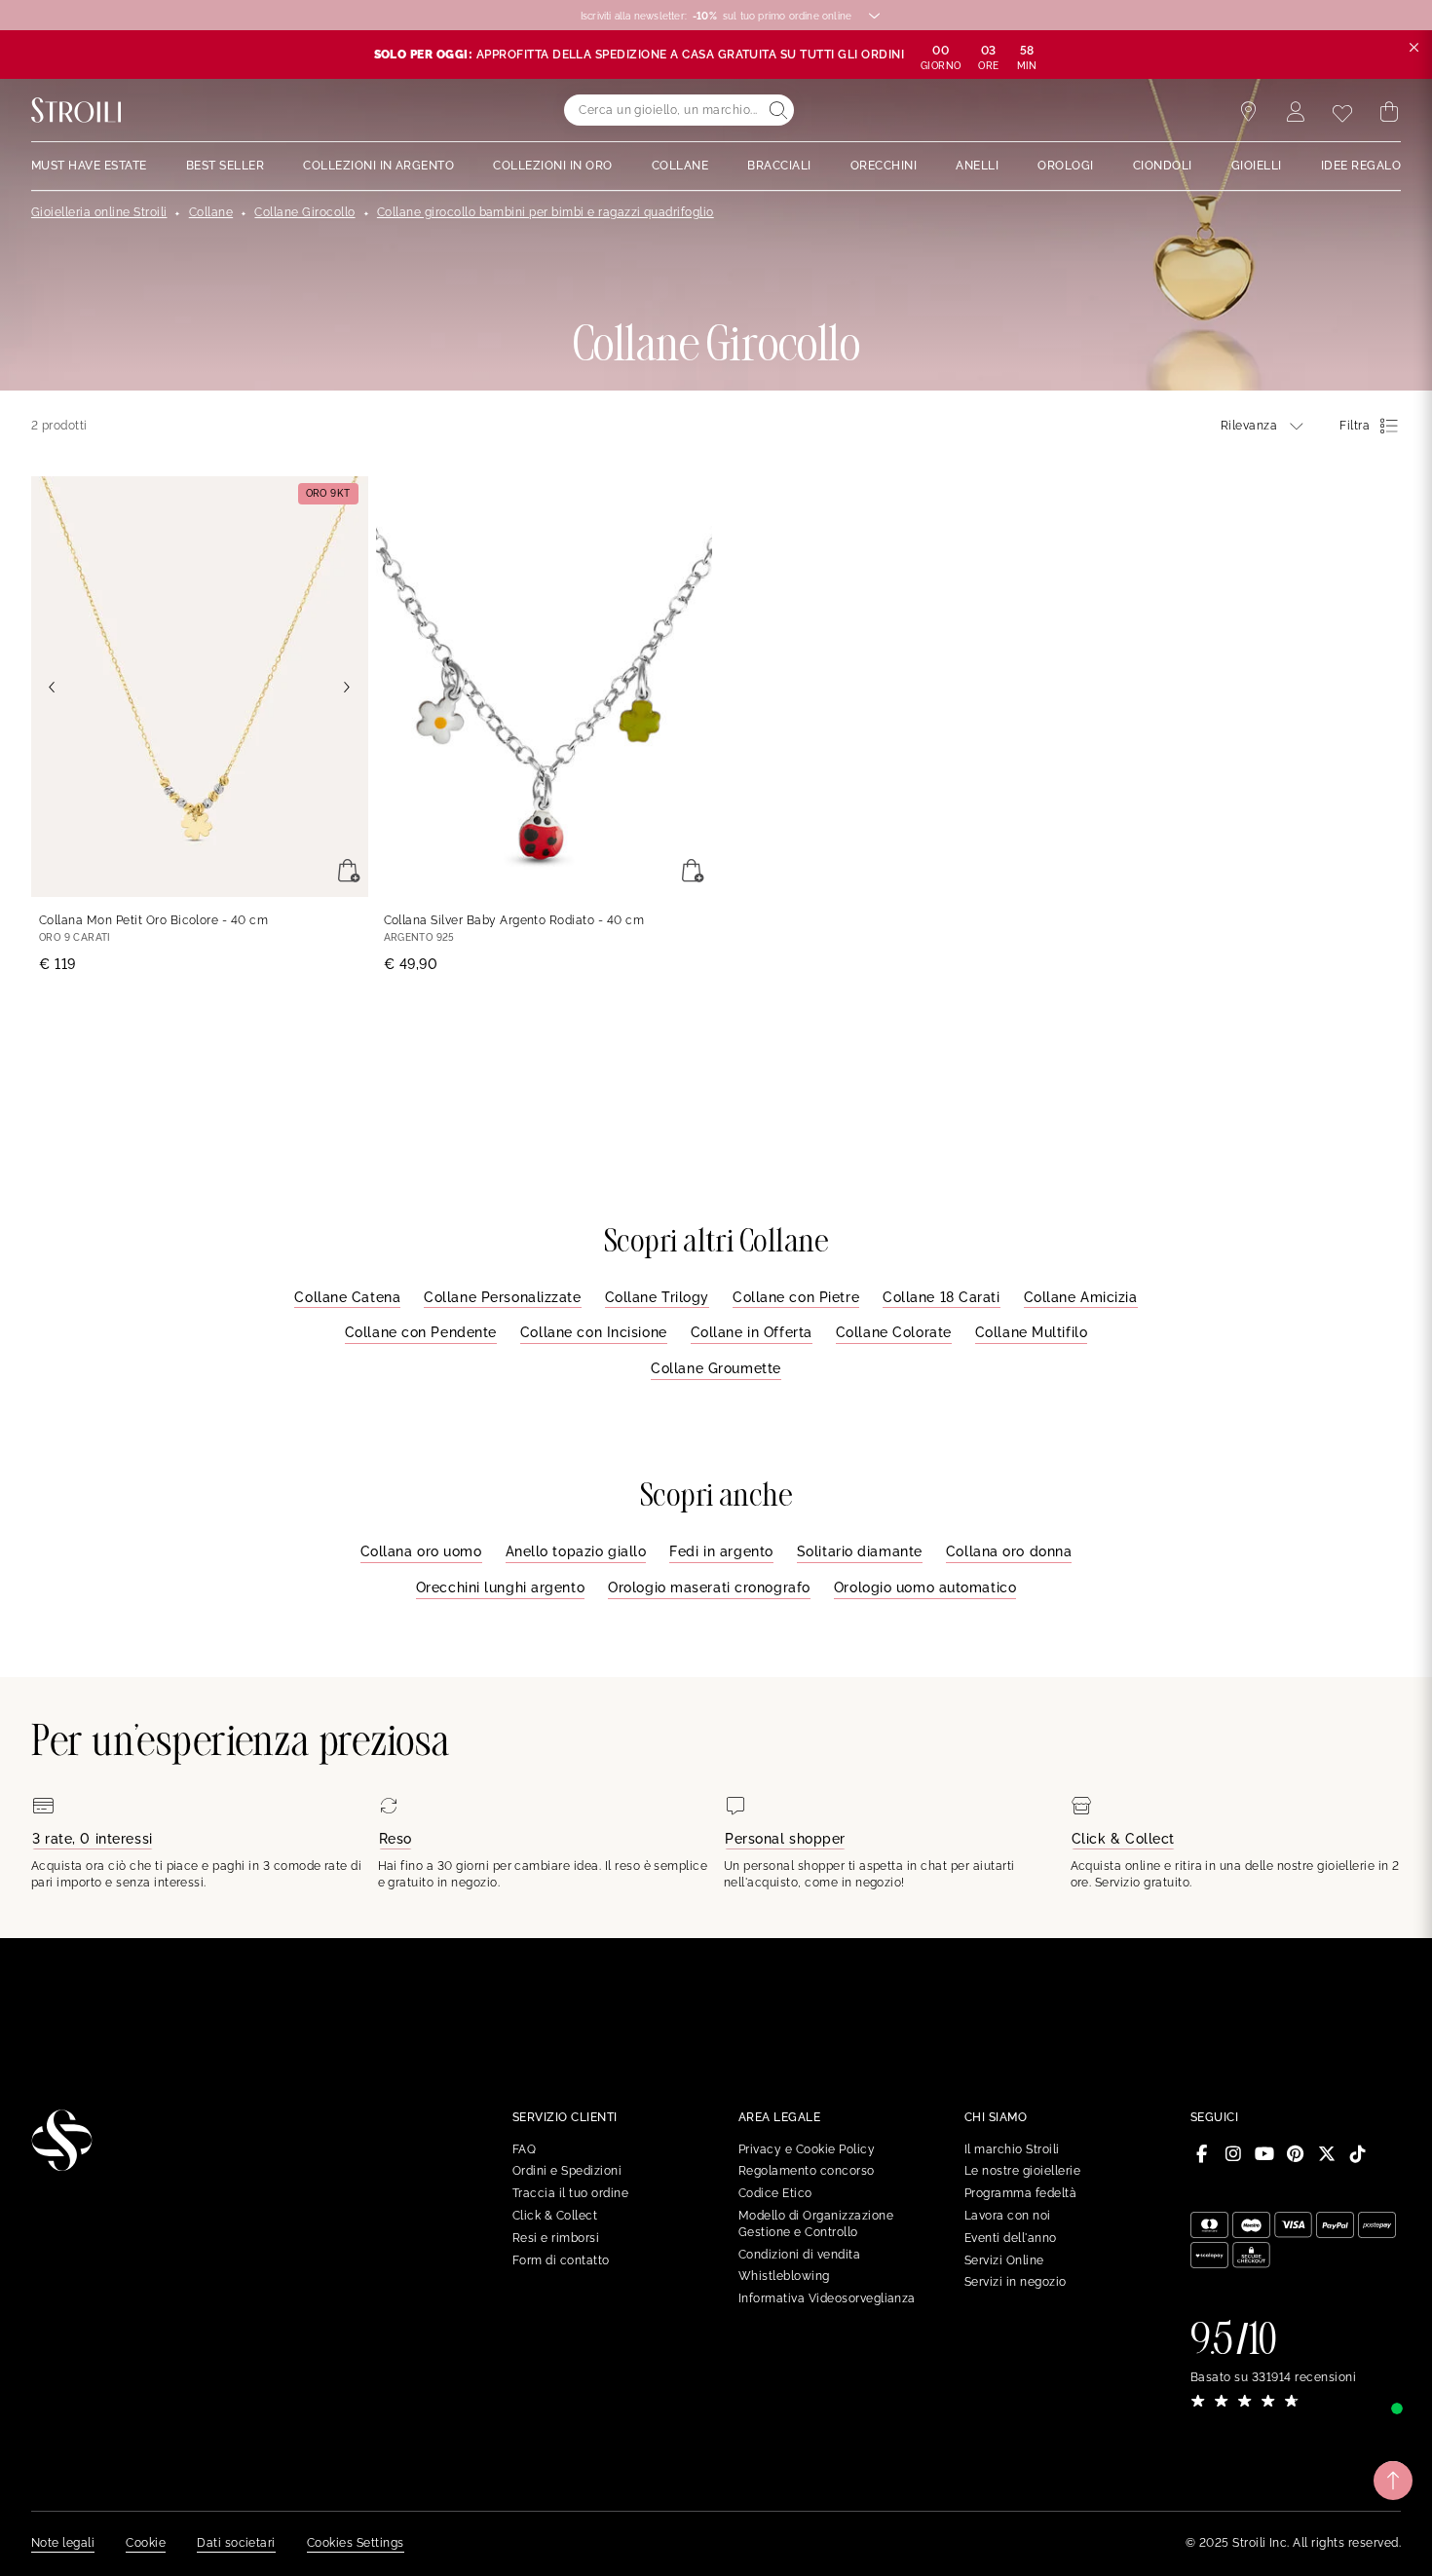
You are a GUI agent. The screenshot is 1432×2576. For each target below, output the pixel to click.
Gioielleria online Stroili (99, 212)
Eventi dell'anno (1011, 2238)
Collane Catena (347, 1297)
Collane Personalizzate (502, 1297)
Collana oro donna (1009, 1551)
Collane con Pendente (421, 1332)
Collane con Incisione (594, 1332)
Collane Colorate (894, 1332)
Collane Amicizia (1081, 1297)
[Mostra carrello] (1389, 112)
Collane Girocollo (304, 212)
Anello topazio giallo (576, 1551)
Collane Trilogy (657, 1297)
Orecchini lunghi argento (500, 1587)
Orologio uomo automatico (925, 1587)
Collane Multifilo (1032, 1332)
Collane (211, 212)
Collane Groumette (716, 1368)
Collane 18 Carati (942, 1297)
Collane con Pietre (796, 1297)
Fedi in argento (721, 1551)
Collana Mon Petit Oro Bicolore (153, 920)
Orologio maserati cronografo (709, 1587)
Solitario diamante (860, 1551)
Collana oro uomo (421, 1551)
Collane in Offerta (752, 1332)
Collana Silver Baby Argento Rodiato (514, 920)
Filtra (1355, 426)
